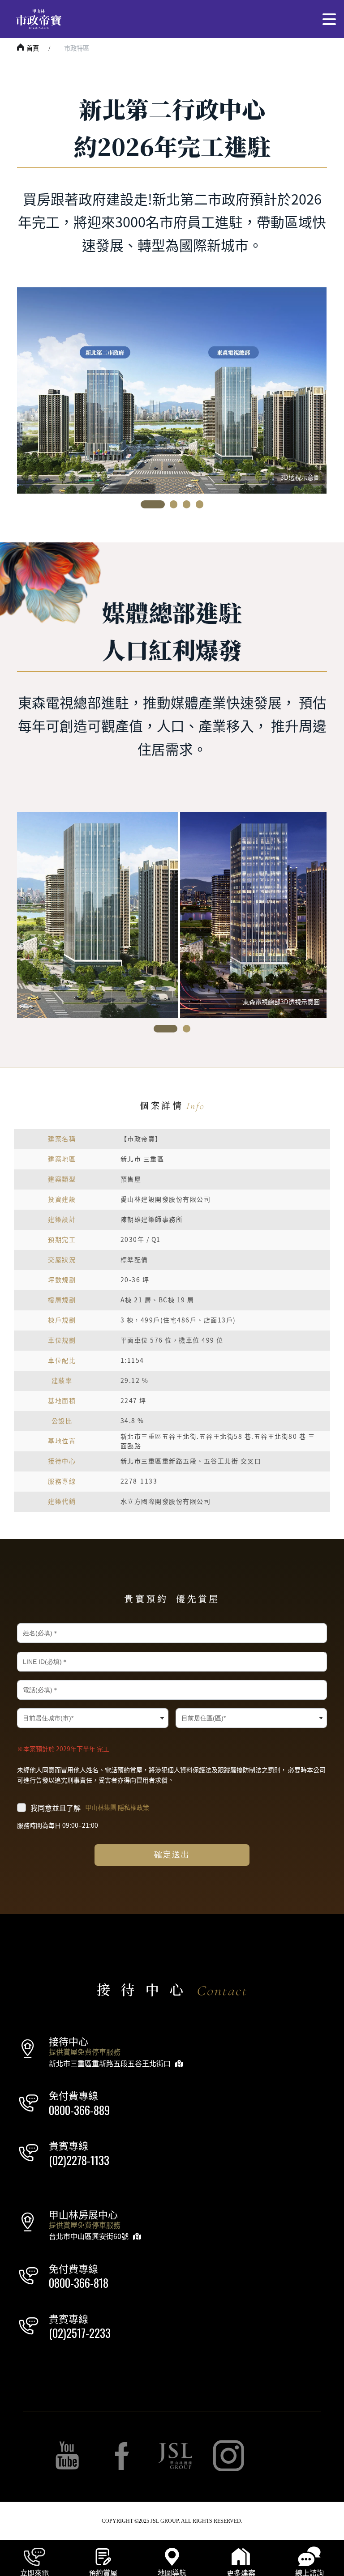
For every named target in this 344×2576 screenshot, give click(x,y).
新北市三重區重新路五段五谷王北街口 (110, 2063)
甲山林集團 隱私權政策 (117, 1808)
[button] (153, 504)
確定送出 (172, 1855)
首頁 (33, 48)
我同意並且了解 (90, 1808)
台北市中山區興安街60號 (89, 2236)
